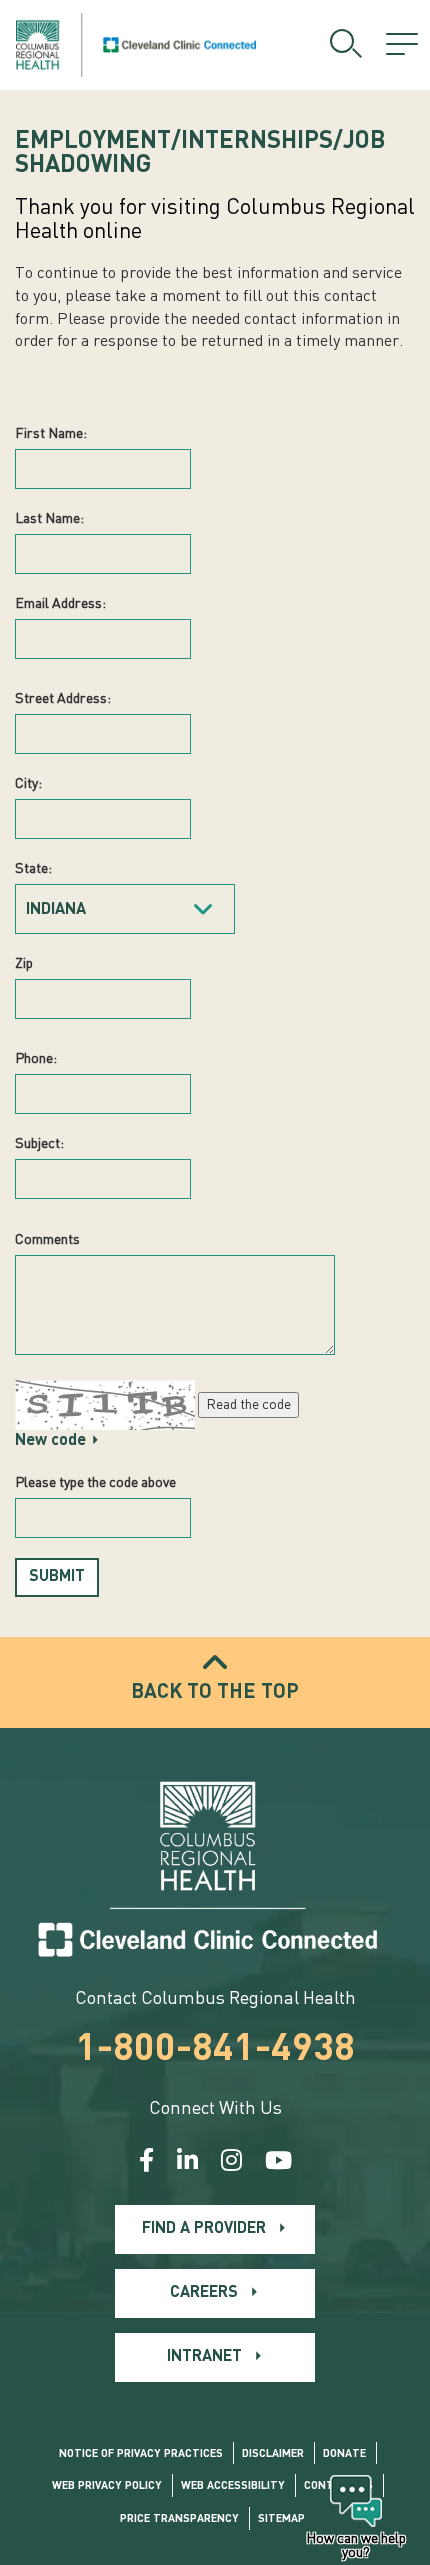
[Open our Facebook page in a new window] (146, 2163)
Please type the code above (95, 1483)
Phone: (36, 1059)
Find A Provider (204, 2229)
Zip (24, 964)
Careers (204, 2293)
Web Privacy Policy (107, 2486)
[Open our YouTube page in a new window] (278, 2163)
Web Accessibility (233, 2486)
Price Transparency (179, 2519)
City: (28, 784)
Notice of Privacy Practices (141, 2454)
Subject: (39, 1144)
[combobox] (125, 909)
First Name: (51, 434)
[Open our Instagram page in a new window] (231, 2163)
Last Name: (49, 519)
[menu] (402, 45)
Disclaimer (273, 2454)
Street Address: (63, 699)
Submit (57, 1577)
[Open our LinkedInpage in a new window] (187, 2163)
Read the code (248, 1405)
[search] (346, 45)
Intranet (204, 2357)
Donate (344, 2454)
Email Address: (60, 604)
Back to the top (215, 1693)
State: (33, 869)
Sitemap (281, 2519)
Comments (47, 1240)
